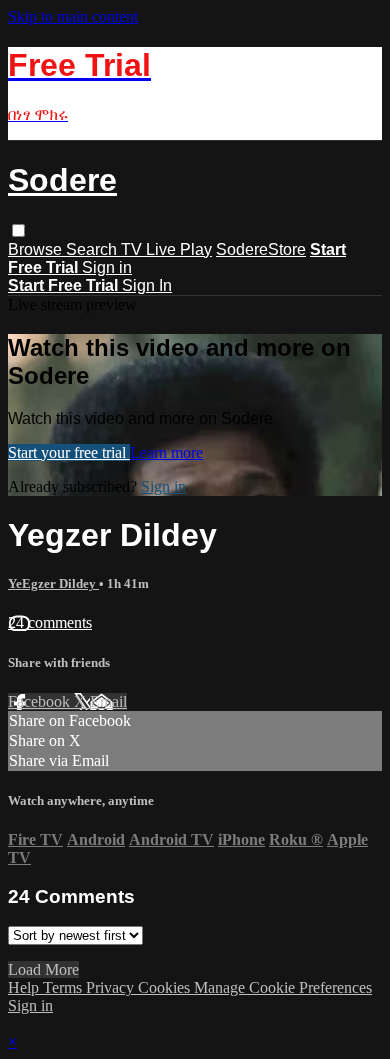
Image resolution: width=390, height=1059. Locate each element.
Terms (64, 987)
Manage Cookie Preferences (283, 987)
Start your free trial (69, 452)
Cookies (166, 987)
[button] (18, 230)
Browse (37, 249)
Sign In (147, 285)
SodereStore (261, 249)
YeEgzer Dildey (53, 583)
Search (93, 249)
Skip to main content (73, 16)
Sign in (107, 267)
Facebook (41, 701)
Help (25, 987)
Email (108, 701)
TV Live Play (166, 249)
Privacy (112, 987)
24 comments (50, 622)
